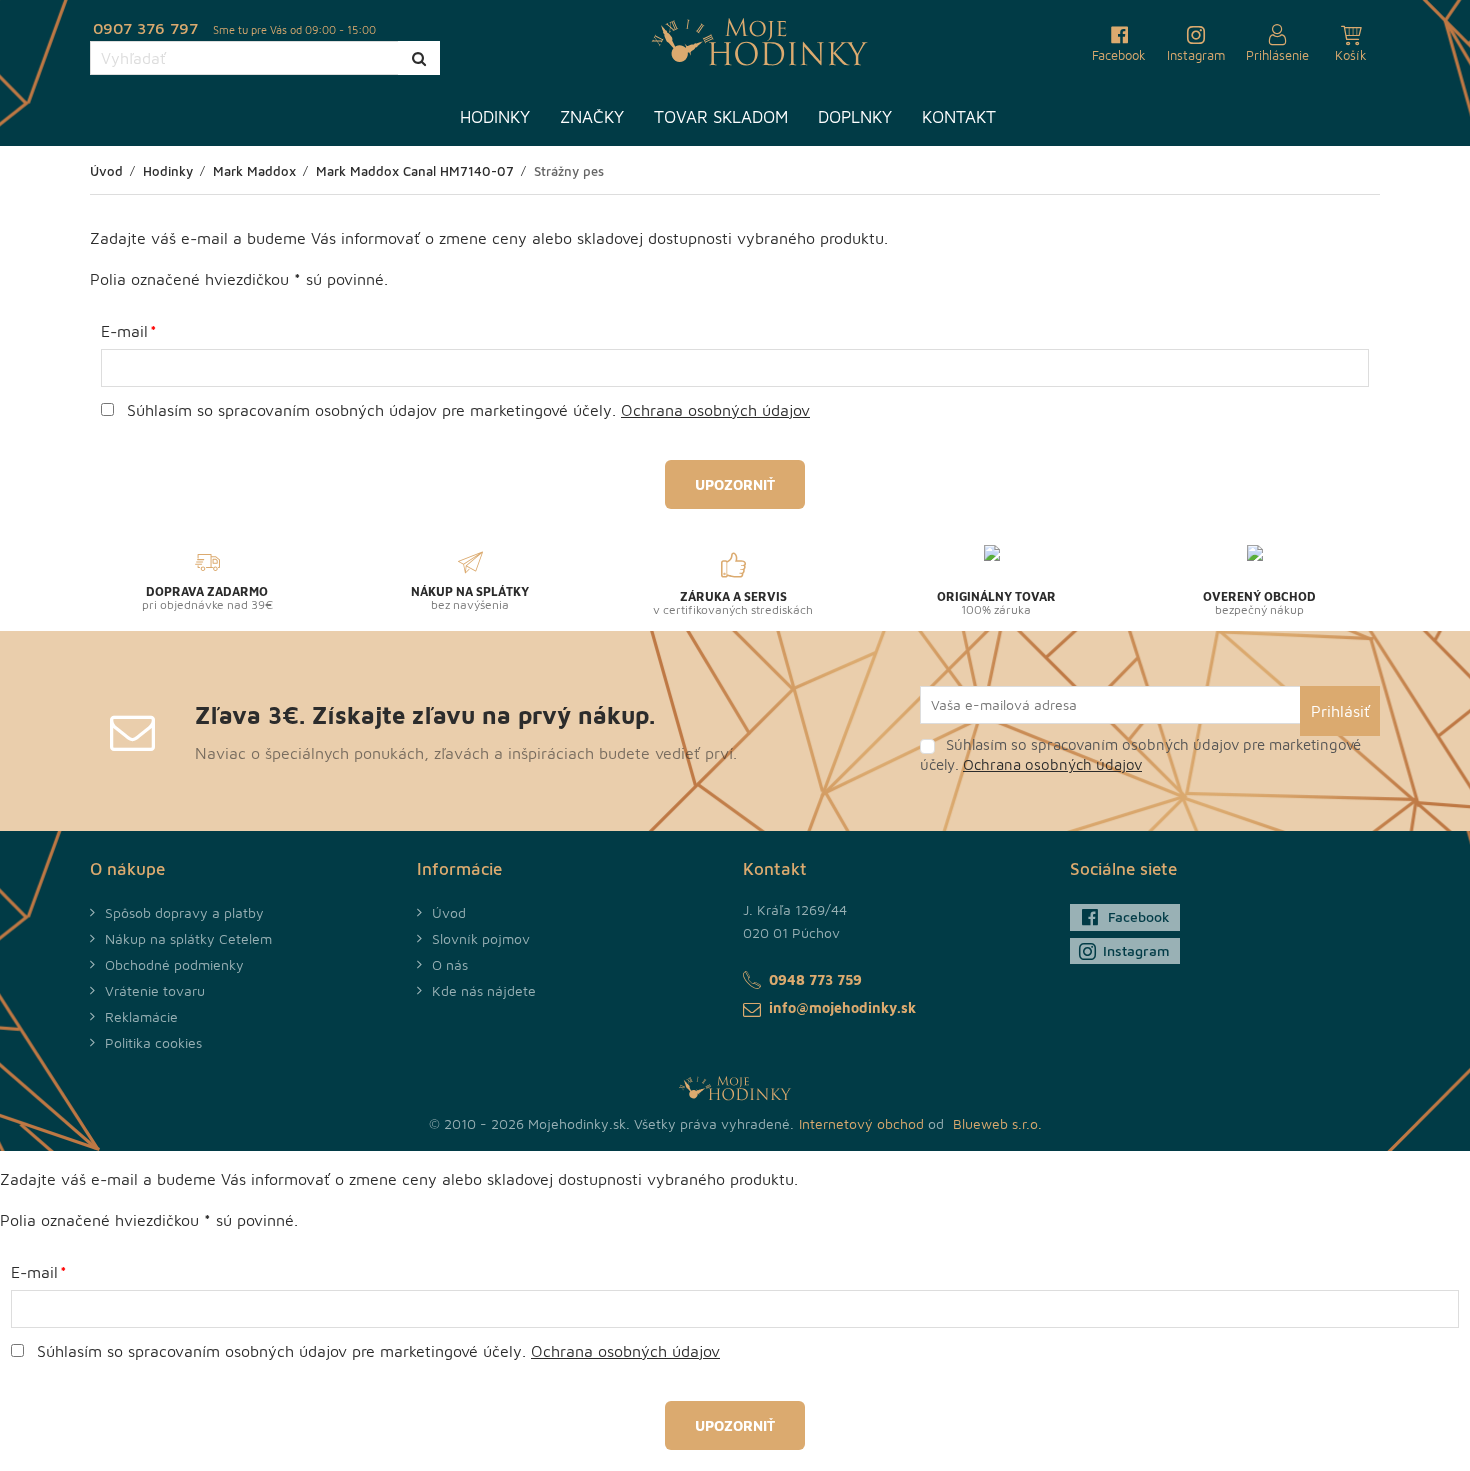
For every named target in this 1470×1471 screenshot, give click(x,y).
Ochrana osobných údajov (715, 410)
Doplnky (855, 117)
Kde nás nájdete (484, 990)
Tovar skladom (721, 117)
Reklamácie (141, 1016)
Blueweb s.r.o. (997, 1123)
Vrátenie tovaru (155, 990)
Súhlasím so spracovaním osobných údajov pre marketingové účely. (466, 410)
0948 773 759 (815, 979)
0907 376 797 (145, 28)
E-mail (124, 331)
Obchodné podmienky (174, 964)
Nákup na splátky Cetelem (188, 938)
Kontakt (959, 117)
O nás (450, 964)
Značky (592, 117)
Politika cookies (153, 1042)
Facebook (1139, 916)
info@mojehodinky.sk (842, 1007)
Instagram (1136, 950)
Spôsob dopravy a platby (184, 912)
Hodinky (495, 117)
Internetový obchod (861, 1123)
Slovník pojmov (481, 938)
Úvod (449, 912)
